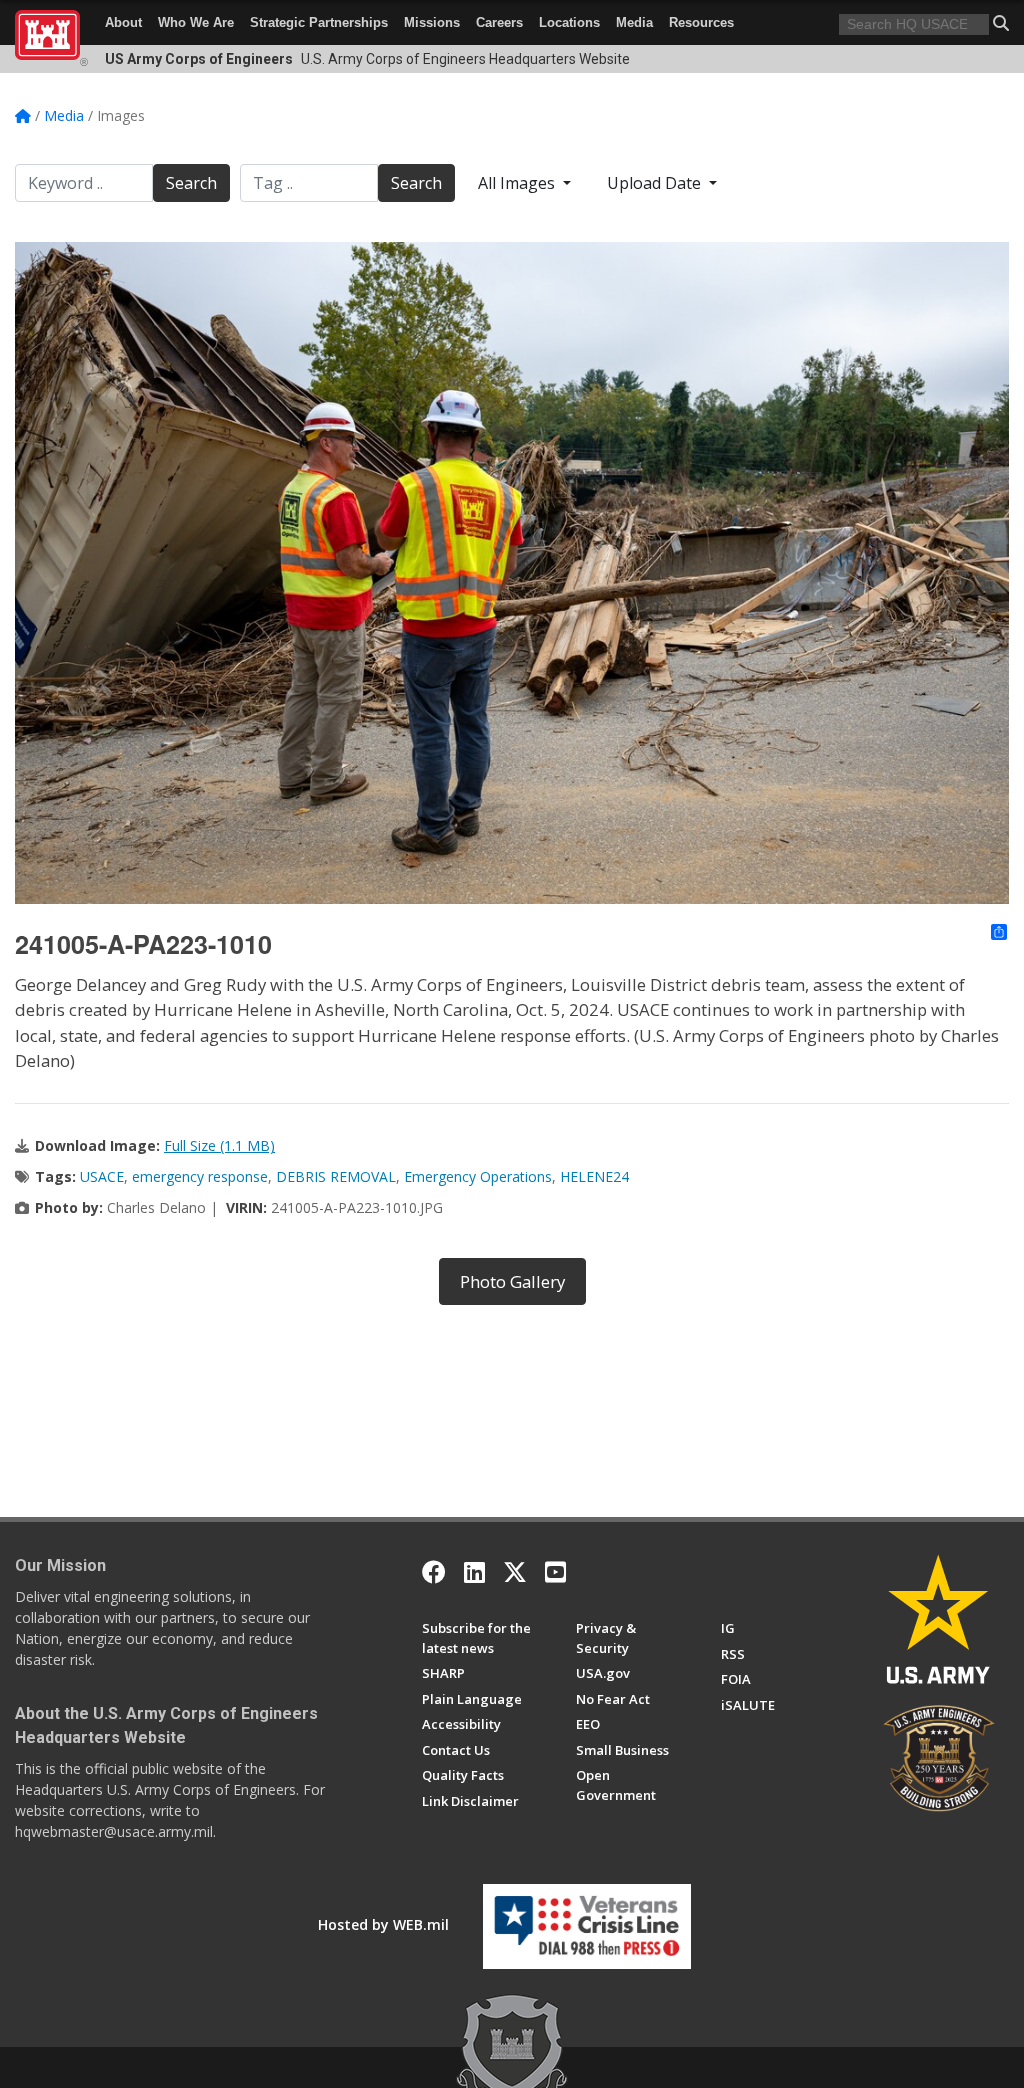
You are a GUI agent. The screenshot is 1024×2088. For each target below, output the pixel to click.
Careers (499, 22)
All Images (518, 183)
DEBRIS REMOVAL (336, 1176)
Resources (701, 22)
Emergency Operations (478, 1176)
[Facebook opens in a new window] (434, 1572)
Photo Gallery (512, 1281)
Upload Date (656, 183)
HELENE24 (594, 1176)
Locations (569, 22)
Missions (432, 22)
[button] (1001, 23)
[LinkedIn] (474, 1572)
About (123, 22)
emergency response (200, 1176)
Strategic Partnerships (319, 22)
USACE (102, 1176)
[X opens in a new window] (515, 1572)
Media (634, 22)
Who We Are (196, 22)
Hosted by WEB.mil (383, 1924)
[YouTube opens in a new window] (555, 1572)
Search (191, 183)
